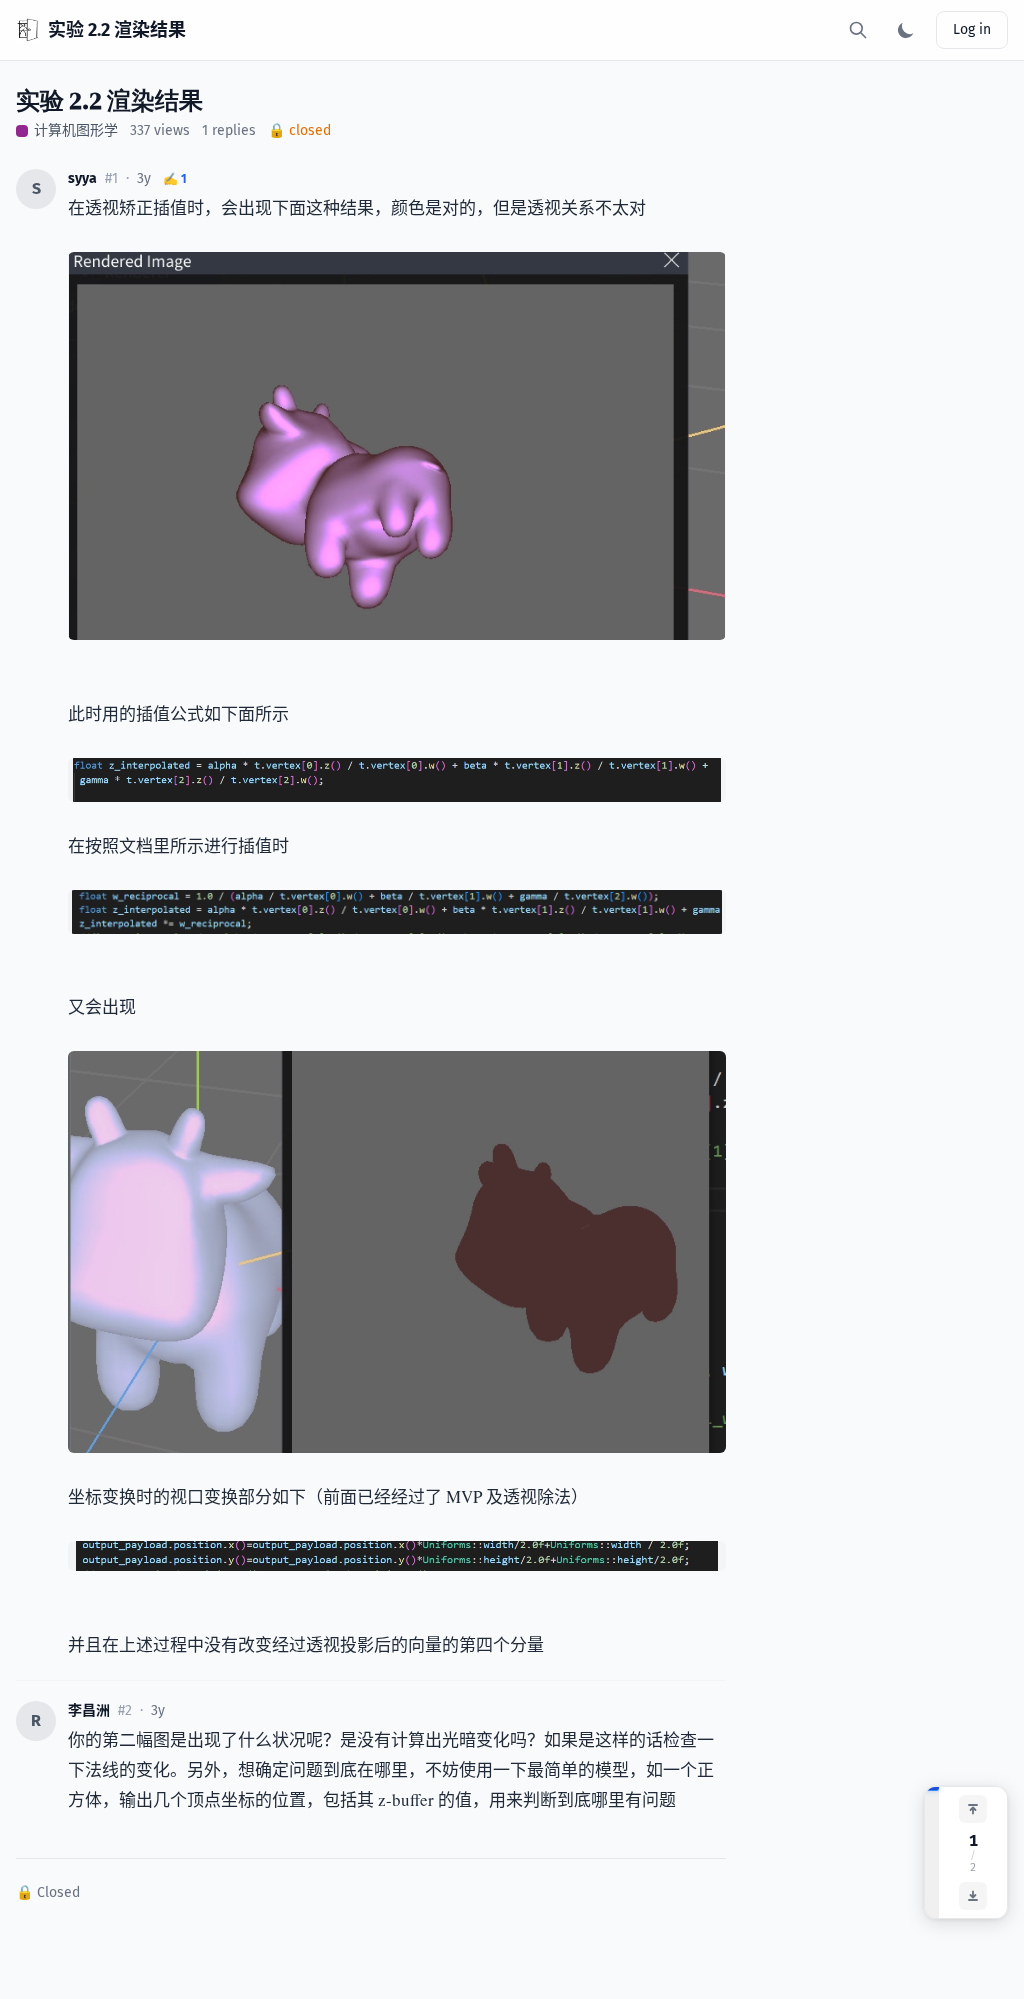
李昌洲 (89, 1710)
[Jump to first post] (973, 1809)
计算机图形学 (76, 130)
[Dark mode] (906, 30)
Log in (972, 29)
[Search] (858, 30)
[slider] (932, 1852)
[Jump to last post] (973, 1896)
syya (82, 178)
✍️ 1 (175, 179)
